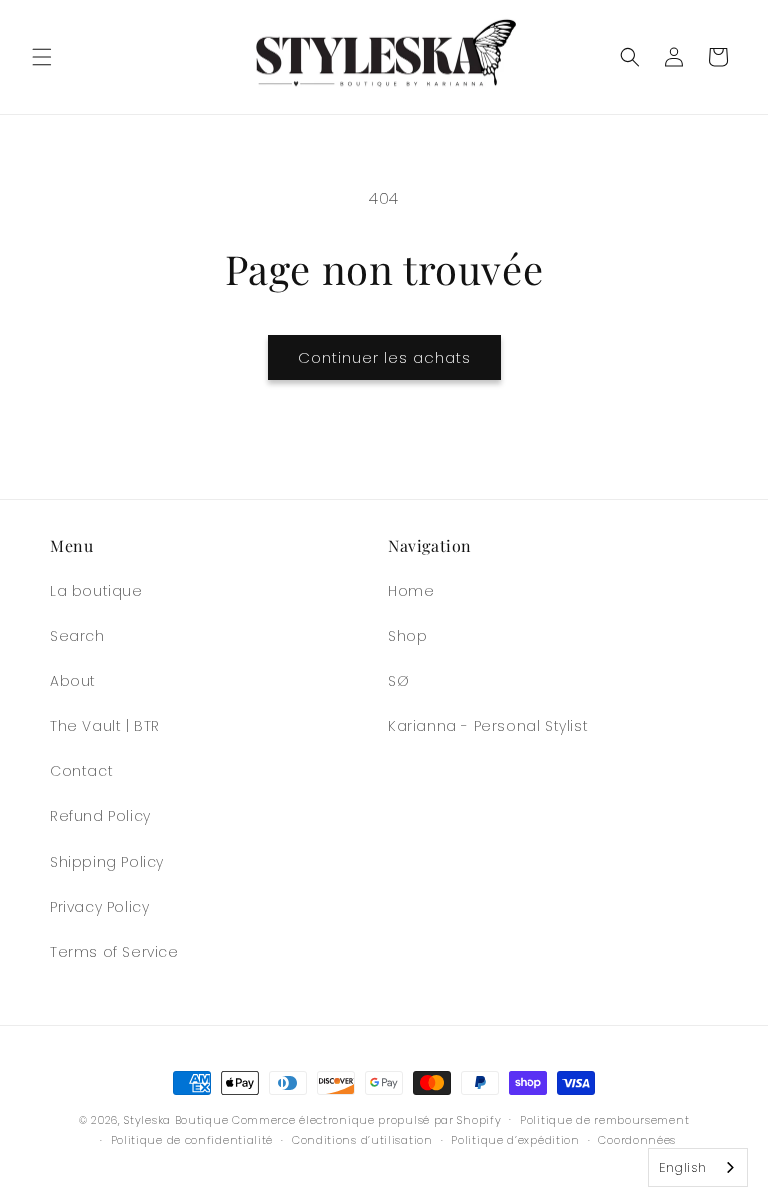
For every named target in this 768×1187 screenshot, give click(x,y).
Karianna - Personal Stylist (488, 726)
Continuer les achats (384, 357)
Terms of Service (114, 952)
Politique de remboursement (604, 1120)
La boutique (96, 591)
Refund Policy (100, 816)
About (73, 681)
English (683, 1167)
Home (411, 591)
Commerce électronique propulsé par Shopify (366, 1120)
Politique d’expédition (515, 1140)
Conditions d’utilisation (362, 1140)
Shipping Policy (107, 862)
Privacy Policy (99, 907)
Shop (407, 636)
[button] (42, 57)
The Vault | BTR (105, 726)
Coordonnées (637, 1140)
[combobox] (698, 1167)
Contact (81, 771)
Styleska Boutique (176, 1120)
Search (77, 636)
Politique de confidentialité (192, 1140)
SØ (398, 681)
